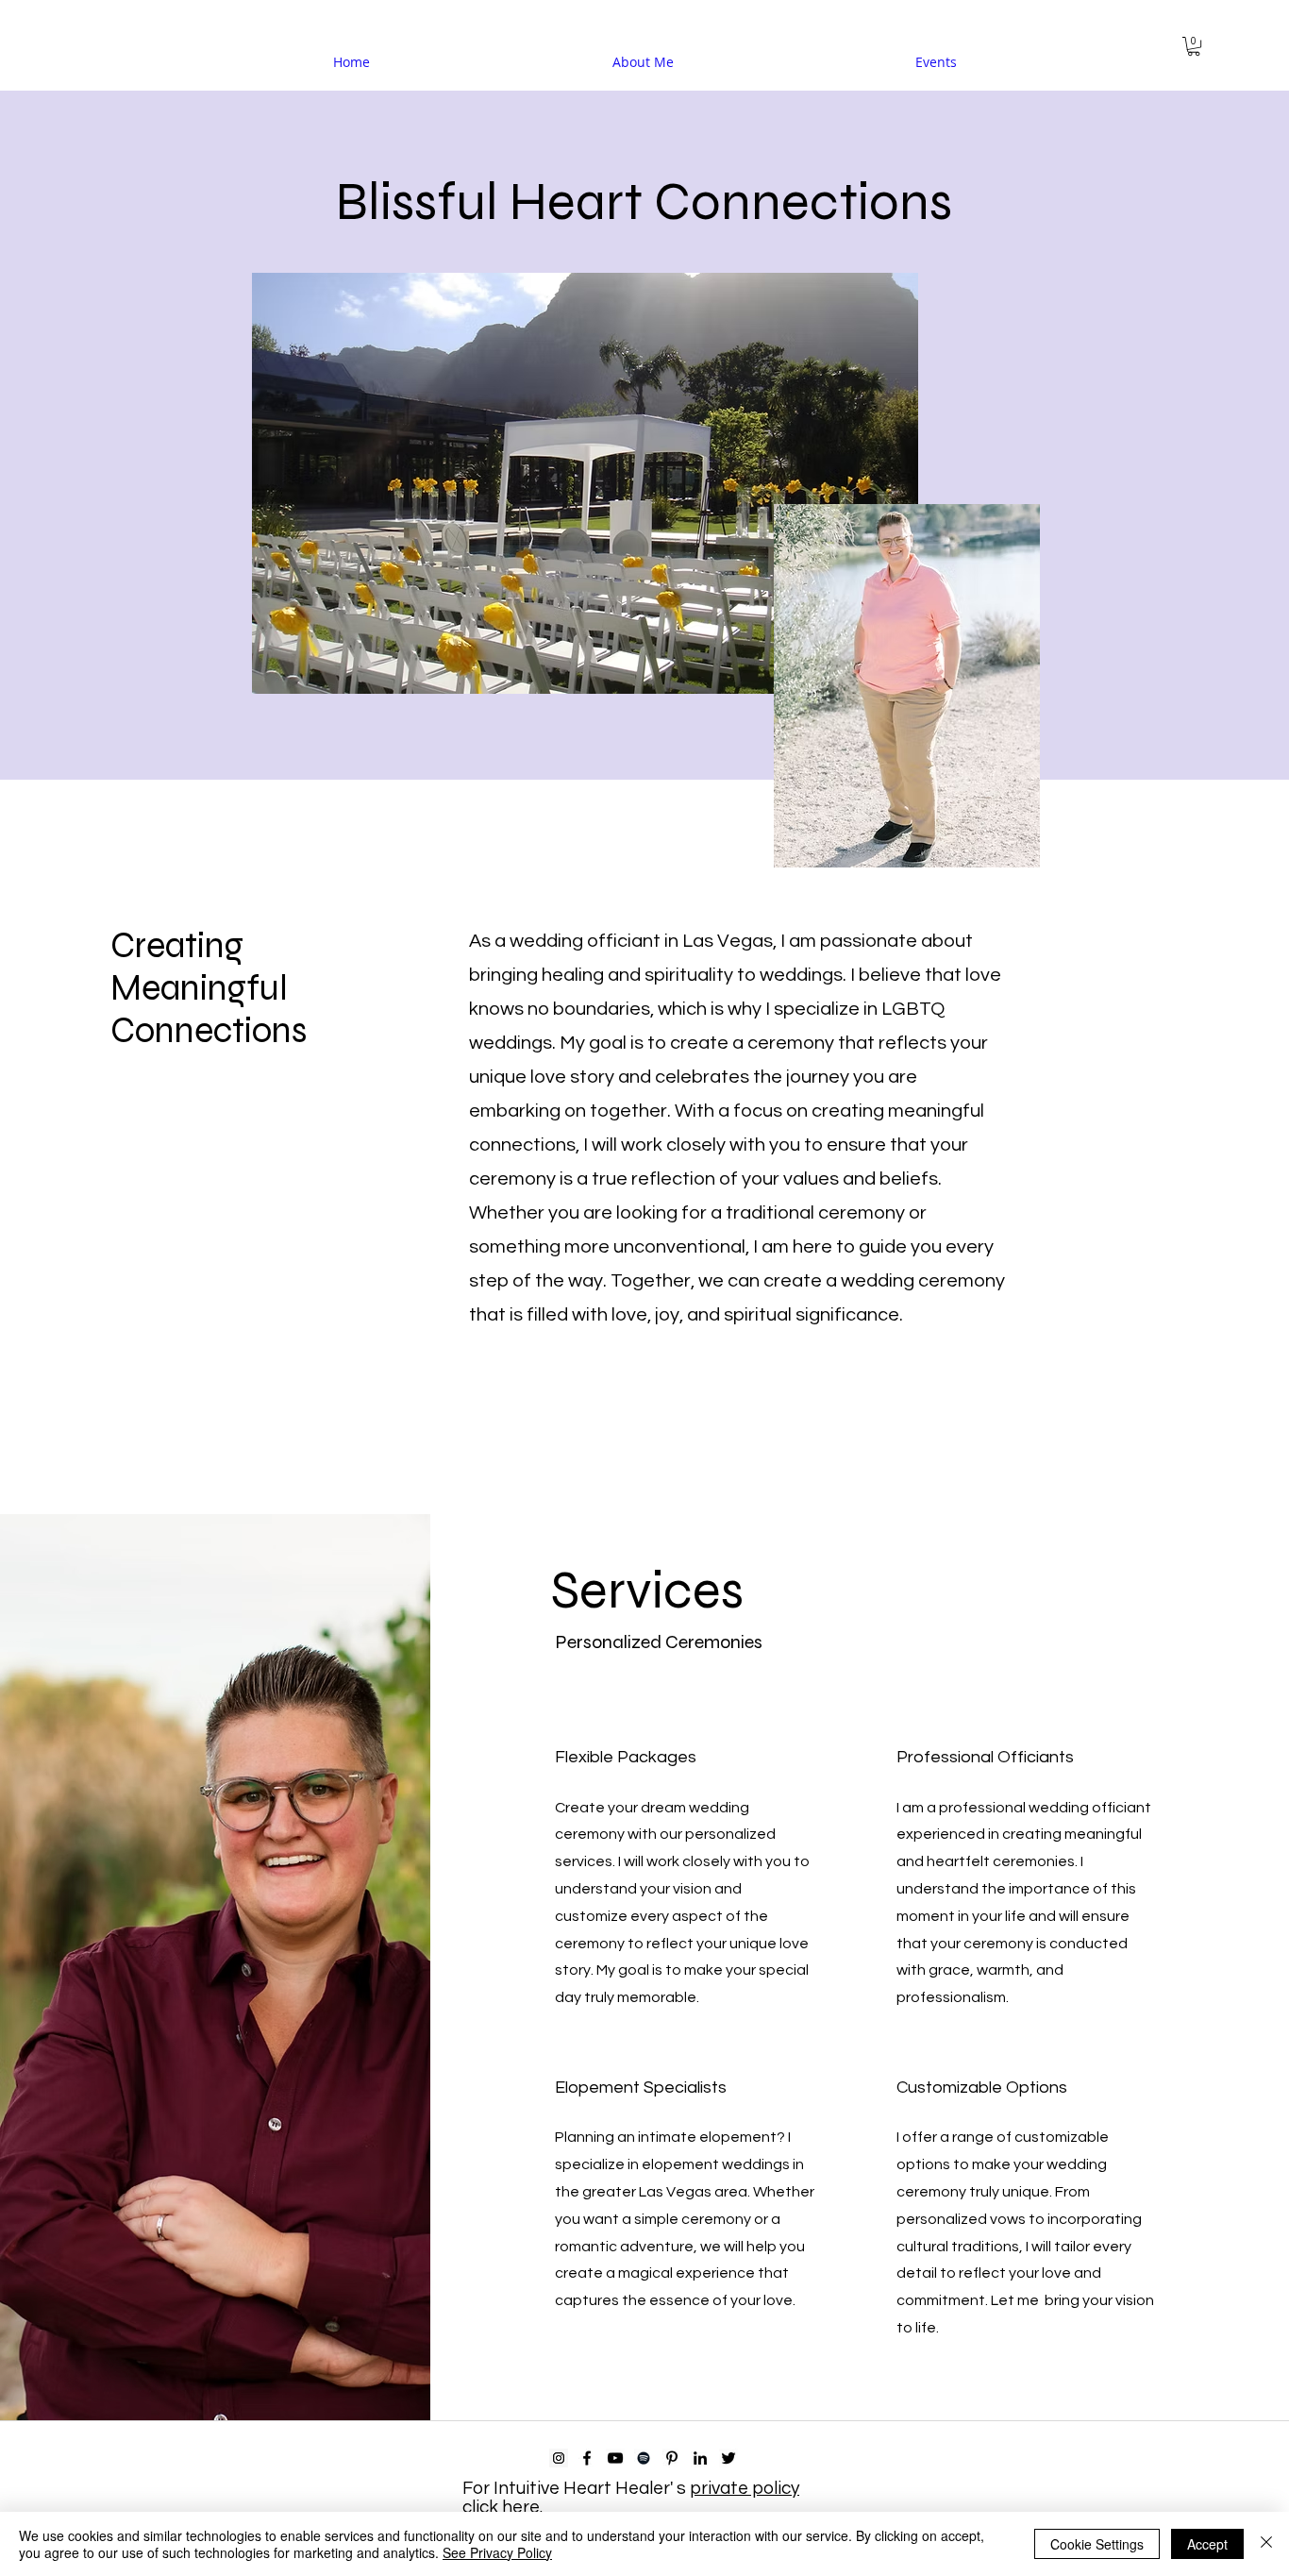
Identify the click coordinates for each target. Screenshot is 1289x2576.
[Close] (1266, 2544)
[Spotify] (644, 2458)
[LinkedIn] (700, 2458)
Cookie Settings (1097, 2544)
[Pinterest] (672, 2458)
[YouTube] (615, 2458)
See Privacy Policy (497, 2552)
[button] (1194, 46)
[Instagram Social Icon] (559, 2458)
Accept (1207, 2544)
